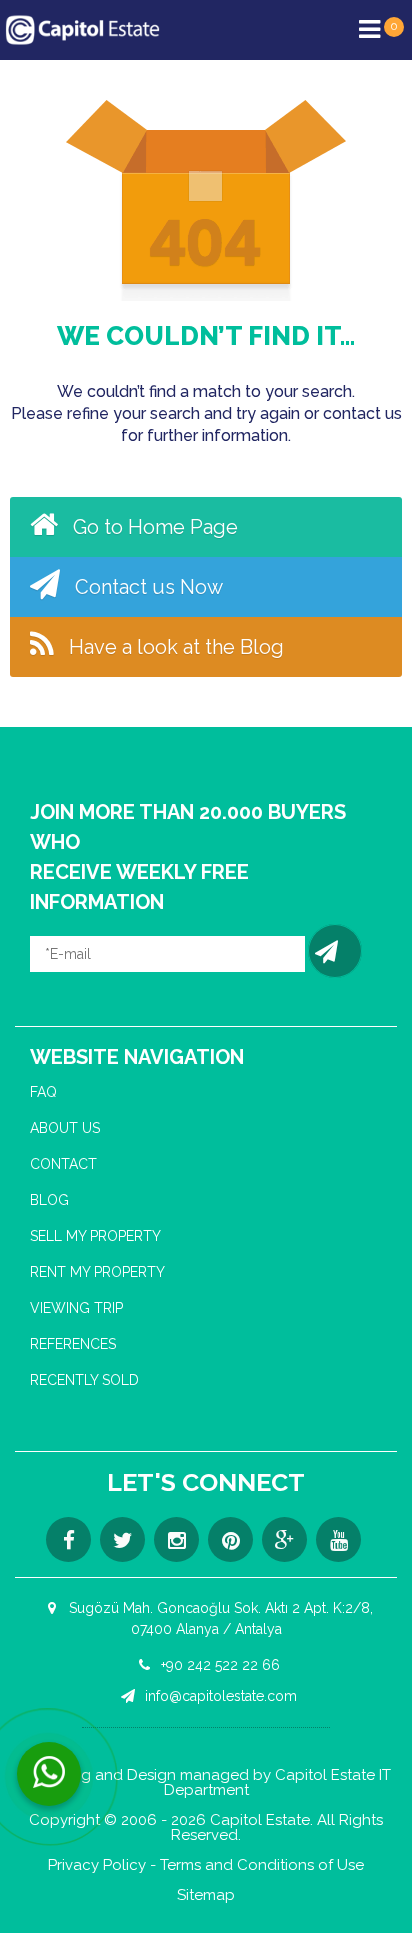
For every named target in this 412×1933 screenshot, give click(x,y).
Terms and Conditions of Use (262, 1865)
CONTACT (63, 1164)
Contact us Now (146, 587)
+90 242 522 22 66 (218, 1665)
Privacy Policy (97, 1865)
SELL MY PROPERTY (95, 1236)
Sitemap (206, 1895)
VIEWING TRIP (76, 1308)
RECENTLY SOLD (84, 1380)
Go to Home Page (153, 527)
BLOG (49, 1200)
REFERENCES (73, 1344)
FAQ (43, 1092)
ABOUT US (65, 1128)
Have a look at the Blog (174, 647)
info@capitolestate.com (219, 1696)
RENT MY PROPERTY (97, 1272)
